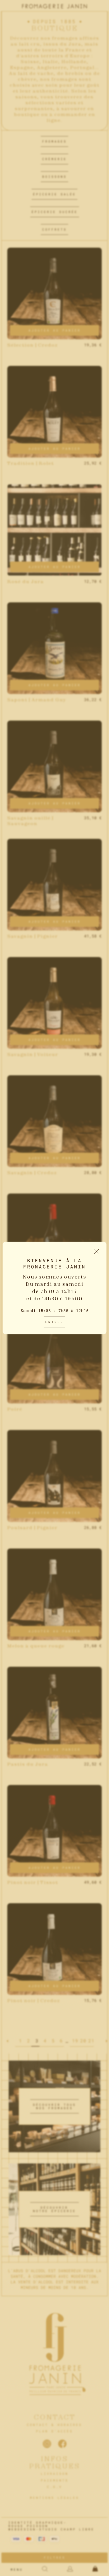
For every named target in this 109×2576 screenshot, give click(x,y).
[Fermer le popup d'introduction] (97, 1252)
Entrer (54, 1322)
